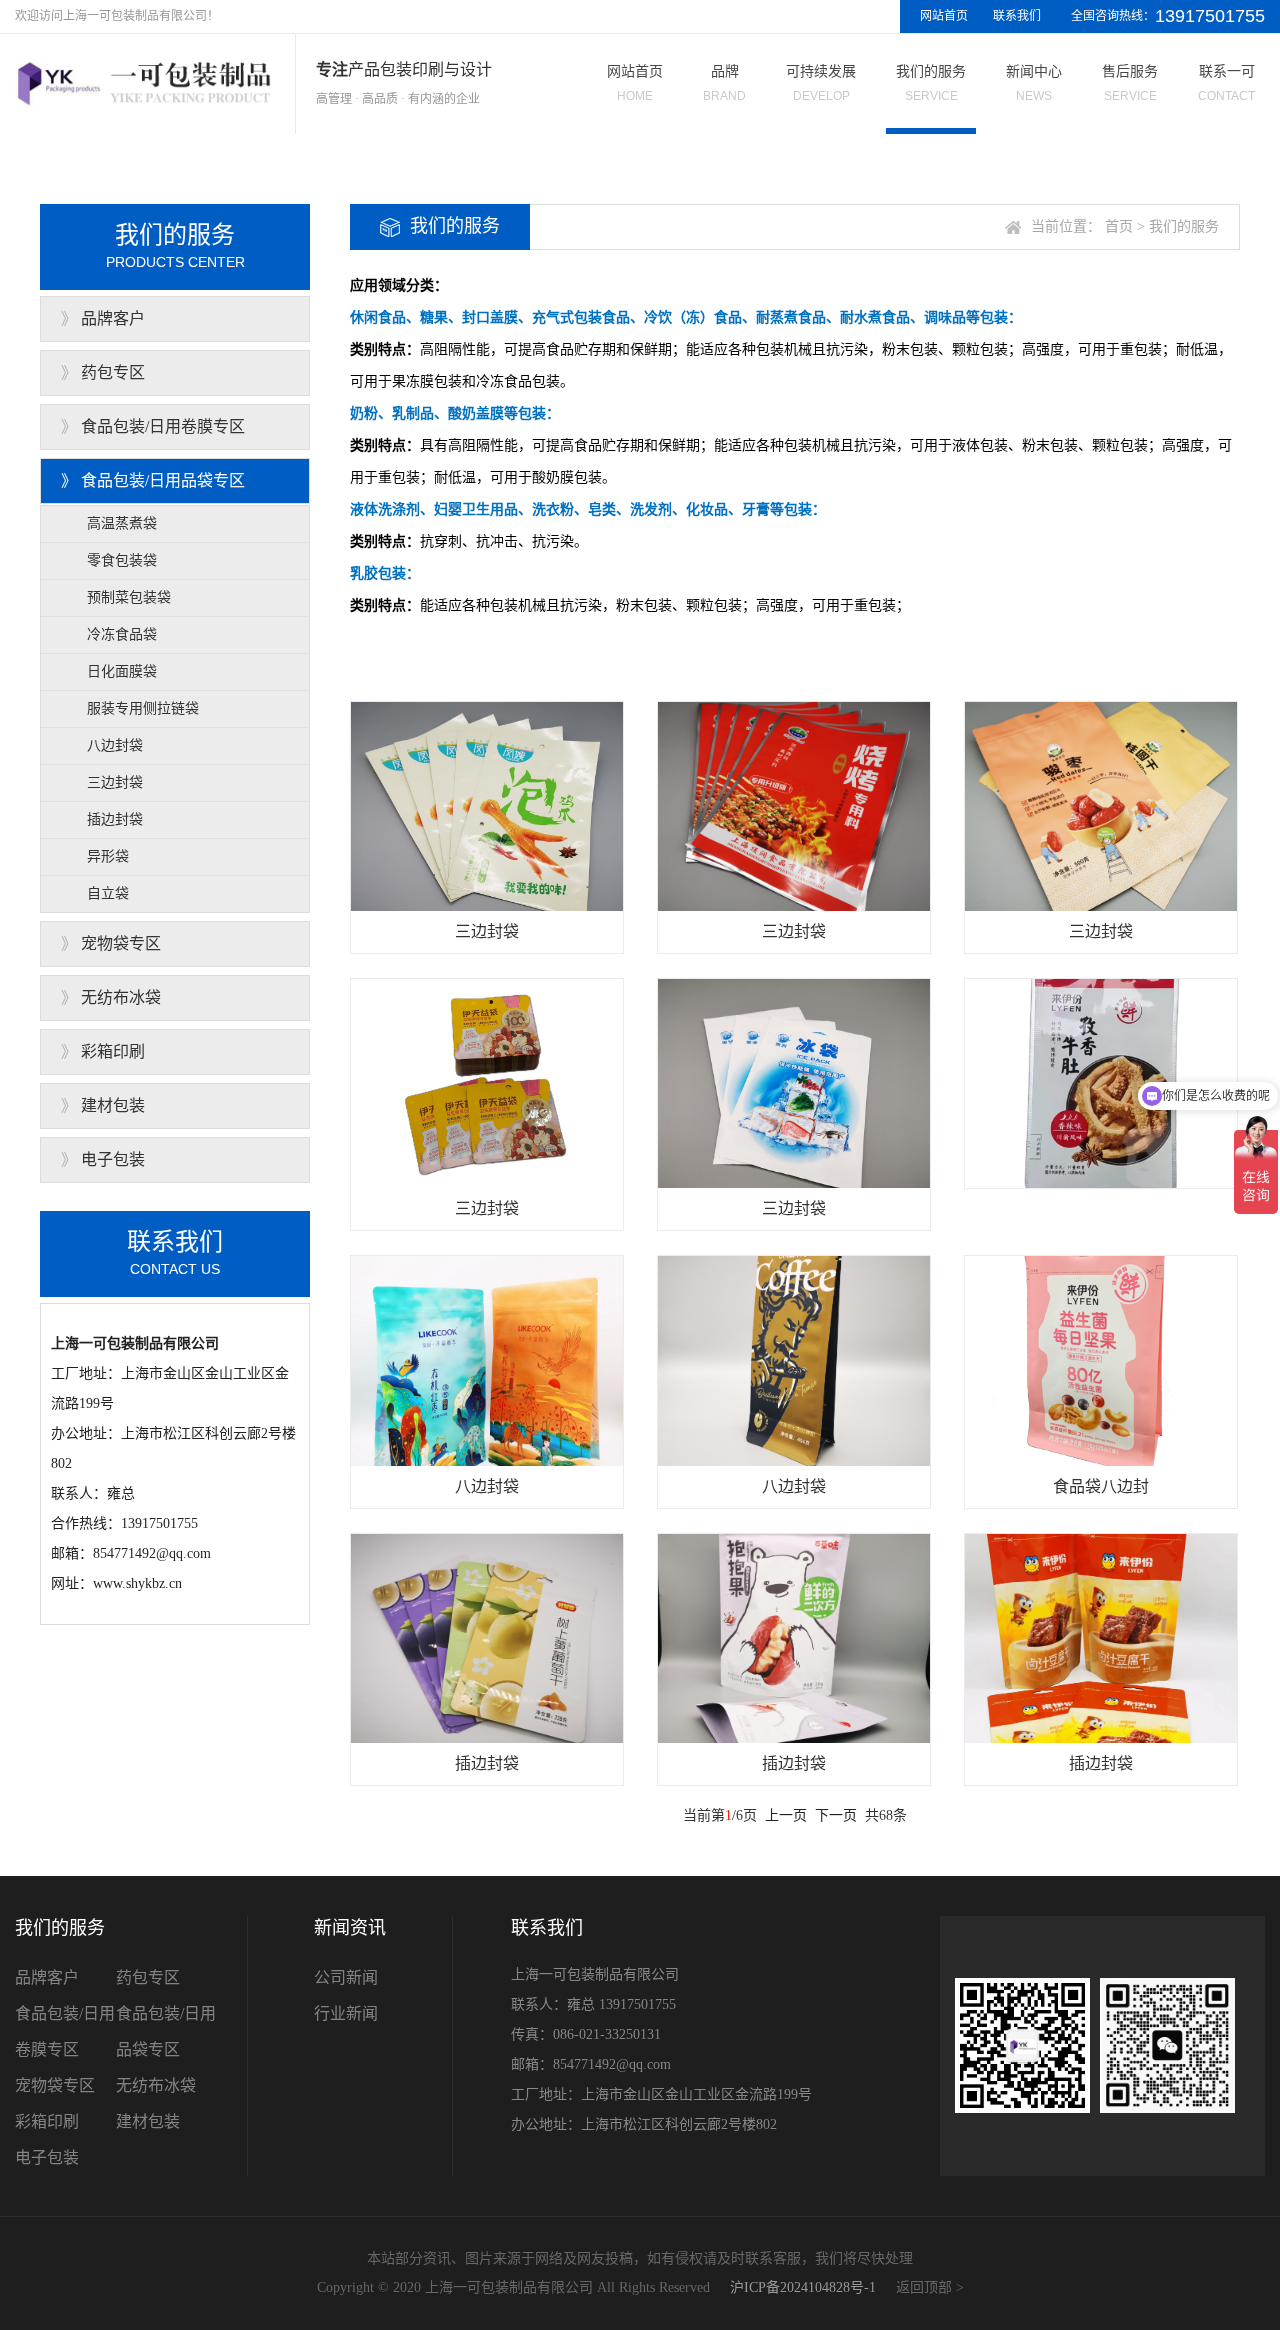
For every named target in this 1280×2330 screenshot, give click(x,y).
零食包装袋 (122, 560)
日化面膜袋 (122, 671)
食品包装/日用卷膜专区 (163, 426)
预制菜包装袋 (129, 597)
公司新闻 (346, 1977)
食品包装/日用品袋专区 (163, 480)
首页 (1119, 226)
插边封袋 (115, 819)
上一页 (786, 1815)
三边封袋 (115, 782)
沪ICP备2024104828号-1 (803, 2287)
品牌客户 (113, 318)
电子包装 (113, 1159)
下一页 (836, 1815)
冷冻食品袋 (122, 634)
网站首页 (944, 16)
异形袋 (108, 856)
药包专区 (113, 372)
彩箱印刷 (113, 1051)
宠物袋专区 (121, 943)
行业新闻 (346, 2013)
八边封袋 (115, 745)
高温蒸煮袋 (122, 523)
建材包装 (113, 1105)
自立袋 (108, 893)
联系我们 (1017, 16)
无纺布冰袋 (121, 997)
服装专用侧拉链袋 (143, 708)
